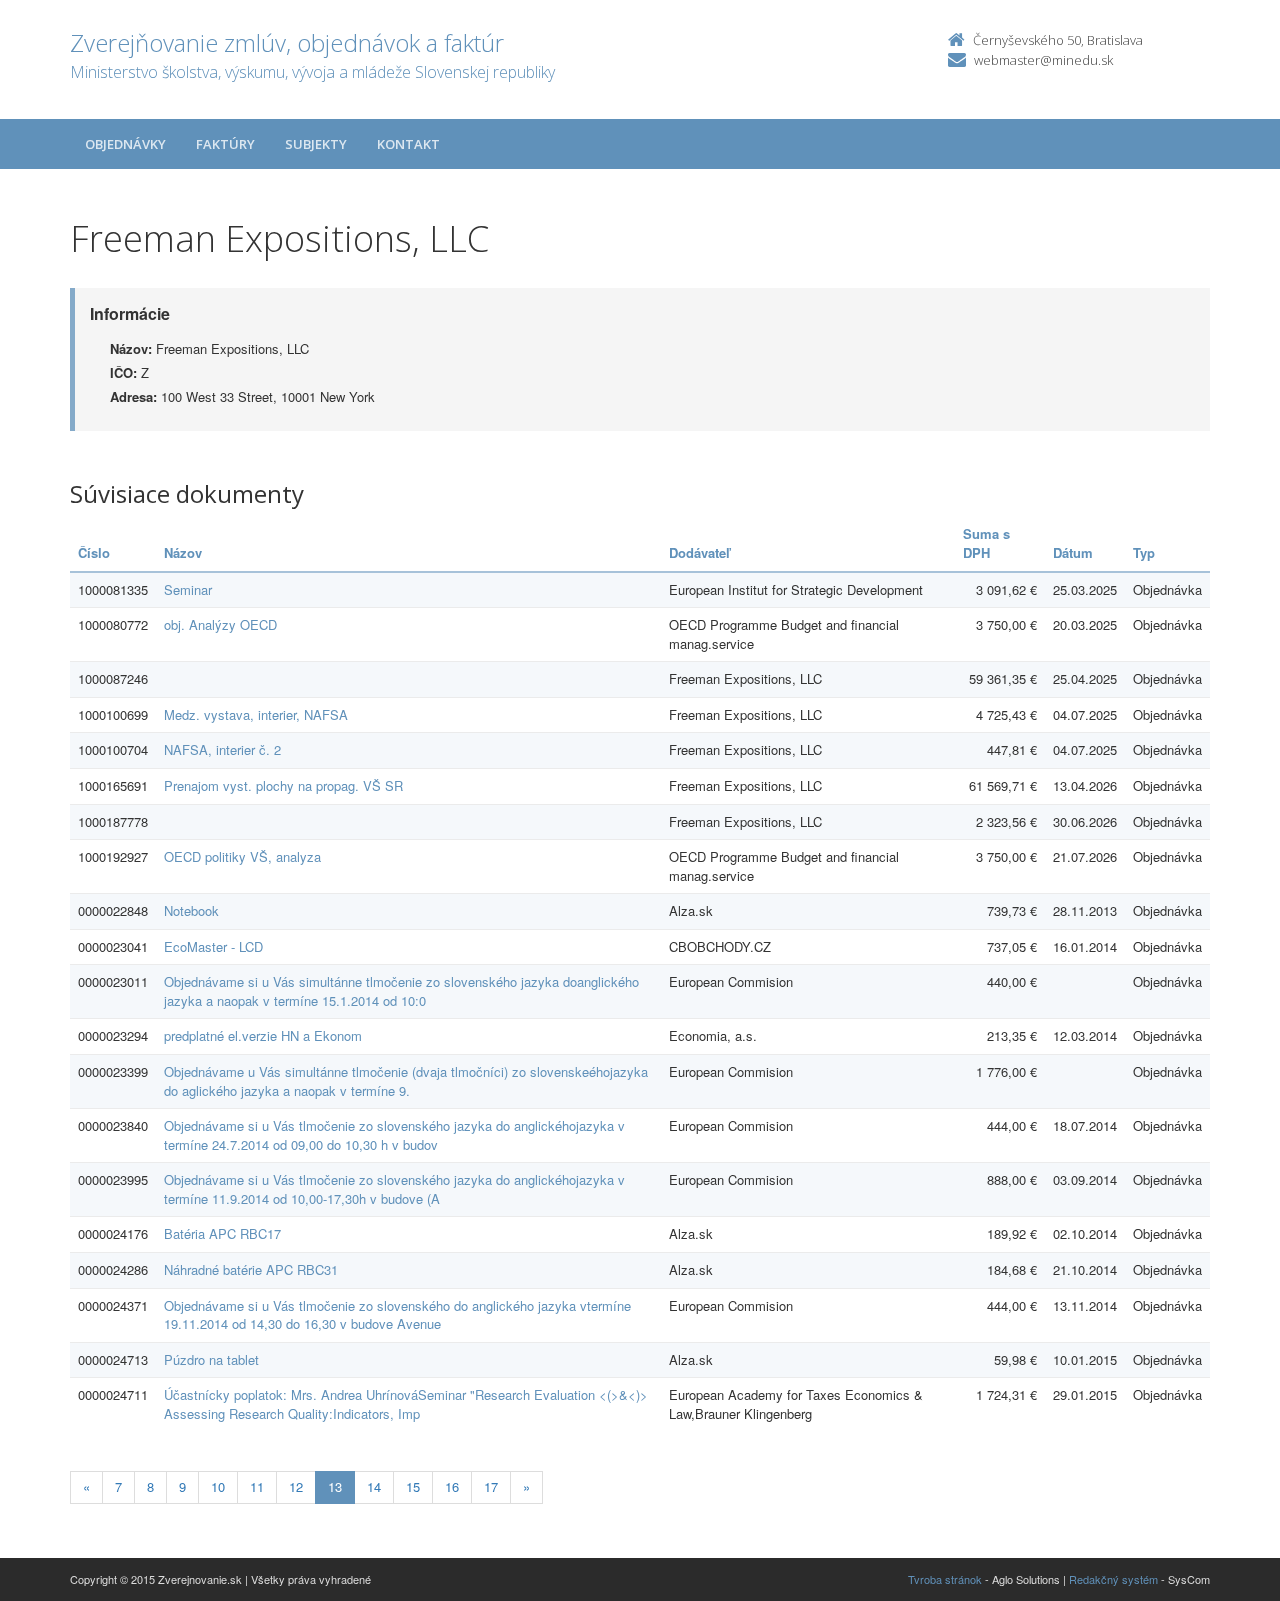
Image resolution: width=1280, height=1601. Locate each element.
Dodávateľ (699, 552)
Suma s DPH (986, 543)
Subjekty (316, 144)
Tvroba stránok (945, 1579)
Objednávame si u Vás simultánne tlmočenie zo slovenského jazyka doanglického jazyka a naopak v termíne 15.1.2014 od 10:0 (401, 991)
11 (257, 1486)
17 (491, 1486)
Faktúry (225, 144)
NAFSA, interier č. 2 (222, 749)
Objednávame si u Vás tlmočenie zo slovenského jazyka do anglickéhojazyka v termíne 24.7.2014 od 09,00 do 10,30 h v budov (394, 1135)
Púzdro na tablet (211, 1359)
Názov (183, 552)
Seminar (188, 589)
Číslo (94, 552)
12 (296, 1486)
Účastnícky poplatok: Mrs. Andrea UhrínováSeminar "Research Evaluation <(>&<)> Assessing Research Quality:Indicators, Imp (406, 1404)
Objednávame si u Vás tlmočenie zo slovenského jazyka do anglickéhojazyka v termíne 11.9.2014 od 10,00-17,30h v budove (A (394, 1189)
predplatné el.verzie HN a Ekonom (263, 1035)
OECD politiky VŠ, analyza (242, 856)
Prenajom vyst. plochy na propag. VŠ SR (283, 785)
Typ (1144, 552)
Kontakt (408, 144)
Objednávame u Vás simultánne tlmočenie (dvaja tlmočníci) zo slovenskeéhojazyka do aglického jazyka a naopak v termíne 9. (406, 1081)
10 (218, 1486)
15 (413, 1486)
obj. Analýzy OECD (220, 624)
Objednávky (125, 144)
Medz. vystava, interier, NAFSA (256, 714)
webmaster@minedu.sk (1043, 60)
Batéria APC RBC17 (222, 1233)
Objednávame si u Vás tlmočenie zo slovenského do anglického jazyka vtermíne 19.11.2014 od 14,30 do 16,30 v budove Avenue (397, 1315)
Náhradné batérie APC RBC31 (251, 1269)
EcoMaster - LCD (213, 946)
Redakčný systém (1113, 1579)
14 (374, 1486)
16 (452, 1486)
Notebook (191, 910)
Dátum (1073, 552)
